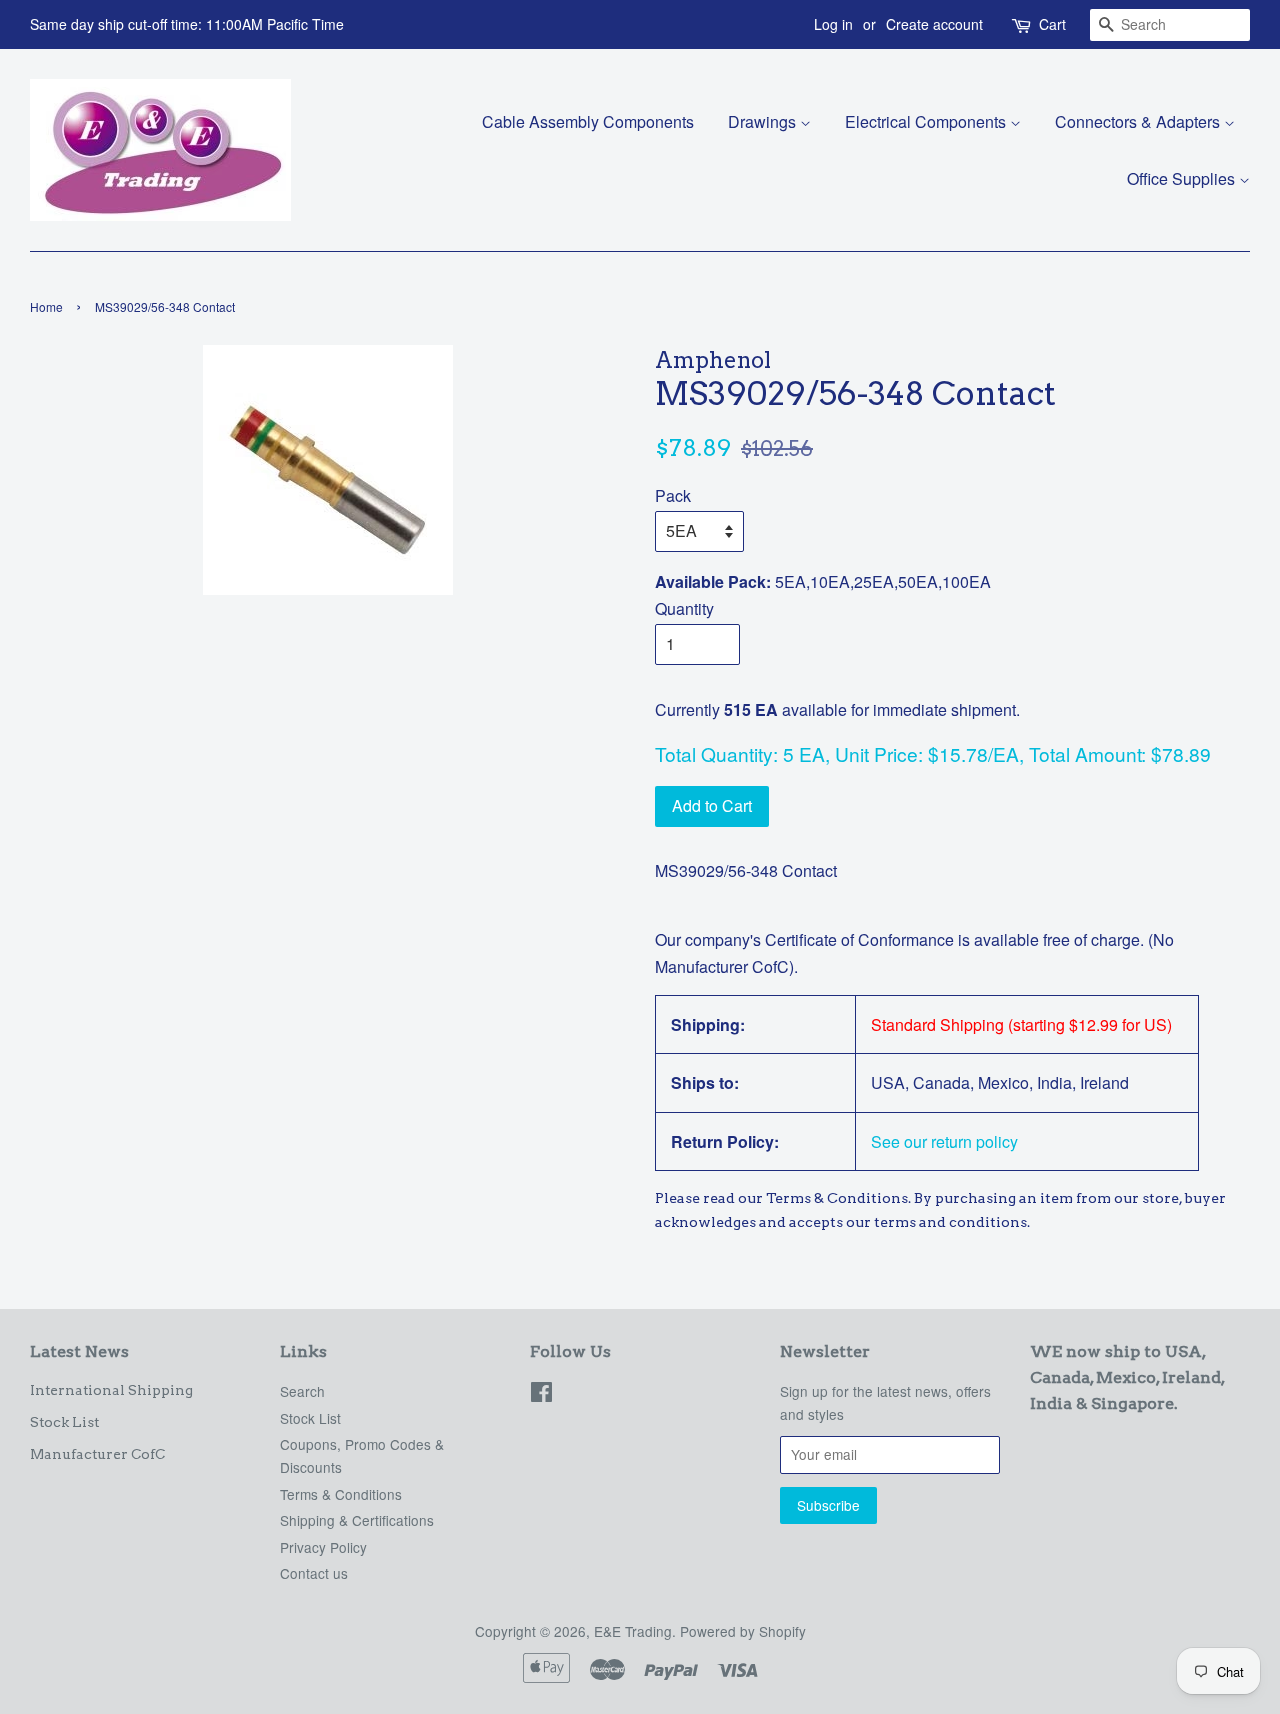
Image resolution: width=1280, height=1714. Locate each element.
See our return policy (944, 1141)
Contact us (314, 1573)
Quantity (684, 608)
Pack (673, 495)
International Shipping (111, 1390)
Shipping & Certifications (357, 1520)
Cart (1052, 24)
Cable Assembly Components (588, 121)
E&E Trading (633, 1631)
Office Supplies (1183, 178)
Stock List (64, 1422)
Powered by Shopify (743, 1631)
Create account (934, 24)
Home (46, 306)
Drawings (764, 121)
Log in (833, 24)
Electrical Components (927, 121)
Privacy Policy (323, 1547)
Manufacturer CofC (97, 1454)
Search (302, 1391)
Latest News (79, 1351)
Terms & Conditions (341, 1494)
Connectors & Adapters (1139, 121)
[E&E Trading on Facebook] (541, 1395)
